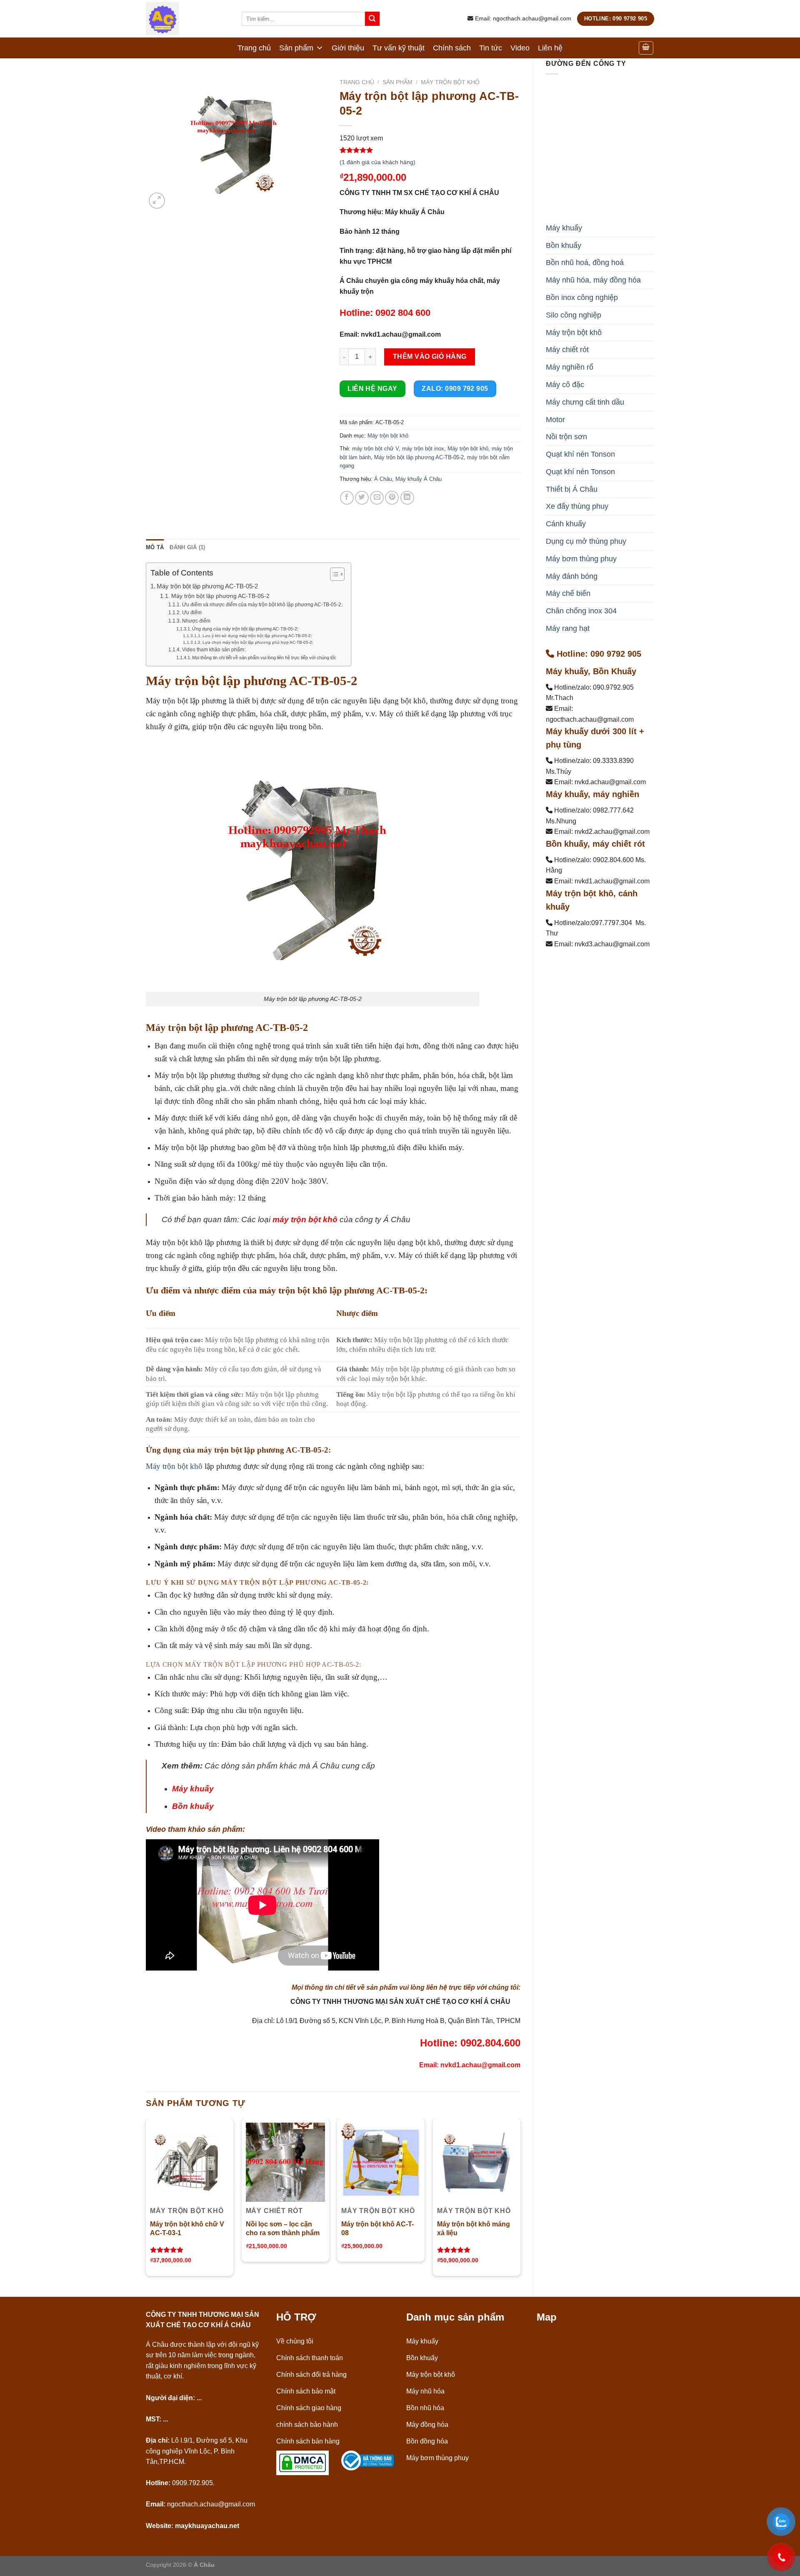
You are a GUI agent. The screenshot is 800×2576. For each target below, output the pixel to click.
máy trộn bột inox (423, 449)
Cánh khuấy (566, 524)
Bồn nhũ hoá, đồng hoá (585, 263)
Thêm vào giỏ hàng (430, 356)
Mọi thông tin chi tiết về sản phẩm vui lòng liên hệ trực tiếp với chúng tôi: (264, 658)
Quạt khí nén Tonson (580, 454)
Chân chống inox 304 (581, 611)
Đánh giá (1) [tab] (187, 547)
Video (520, 48)
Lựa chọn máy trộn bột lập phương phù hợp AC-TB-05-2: (258, 642)
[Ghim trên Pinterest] (392, 498)
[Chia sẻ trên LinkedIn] (407, 498)
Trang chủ (254, 48)
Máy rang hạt (568, 628)
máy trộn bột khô (305, 1219)
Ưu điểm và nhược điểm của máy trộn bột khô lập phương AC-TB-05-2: (262, 605)
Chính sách (452, 48)
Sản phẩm (296, 48)
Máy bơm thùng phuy (581, 559)
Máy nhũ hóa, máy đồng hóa (593, 280)
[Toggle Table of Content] (333, 574)
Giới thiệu (348, 48)
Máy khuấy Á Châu (419, 479)
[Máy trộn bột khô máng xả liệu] (477, 2162)
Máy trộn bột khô (574, 333)
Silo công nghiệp (574, 315)
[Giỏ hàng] (646, 48)
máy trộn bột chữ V (375, 449)
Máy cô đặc (565, 385)
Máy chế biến (568, 593)
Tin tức (491, 48)
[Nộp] (372, 19)
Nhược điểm (196, 621)
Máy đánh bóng (572, 576)
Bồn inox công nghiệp (582, 298)
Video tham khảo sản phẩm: (214, 650)
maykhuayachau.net (207, 2526)
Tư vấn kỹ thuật (399, 48)
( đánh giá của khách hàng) (377, 162)
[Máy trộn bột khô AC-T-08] (381, 2162)
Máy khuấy (564, 228)
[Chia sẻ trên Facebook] (347, 498)
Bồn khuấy (564, 245)
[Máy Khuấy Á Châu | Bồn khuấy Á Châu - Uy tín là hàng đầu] (187, 19)
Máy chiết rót (567, 350)
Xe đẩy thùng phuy (577, 506)
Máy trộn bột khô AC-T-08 (377, 2228)
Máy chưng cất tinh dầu (585, 402)
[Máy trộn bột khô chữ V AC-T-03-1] (190, 2162)
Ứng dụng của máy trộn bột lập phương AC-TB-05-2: (245, 629)
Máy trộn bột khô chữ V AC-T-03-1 (187, 2228)
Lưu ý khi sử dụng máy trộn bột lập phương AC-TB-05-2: (257, 636)
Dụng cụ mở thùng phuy (586, 541)
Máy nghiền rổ (570, 367)
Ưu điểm (192, 613)
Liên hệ (550, 48)
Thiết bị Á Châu (572, 489)
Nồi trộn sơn (566, 437)
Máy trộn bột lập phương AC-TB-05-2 (419, 457)
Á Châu (383, 479)
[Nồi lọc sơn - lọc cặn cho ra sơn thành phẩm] (285, 2162)
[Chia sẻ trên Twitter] (362, 498)
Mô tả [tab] (155, 547)
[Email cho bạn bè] (377, 498)
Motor (555, 420)
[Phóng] (157, 201)
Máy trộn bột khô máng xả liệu (474, 2228)
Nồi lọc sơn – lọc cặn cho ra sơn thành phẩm (283, 2228)
